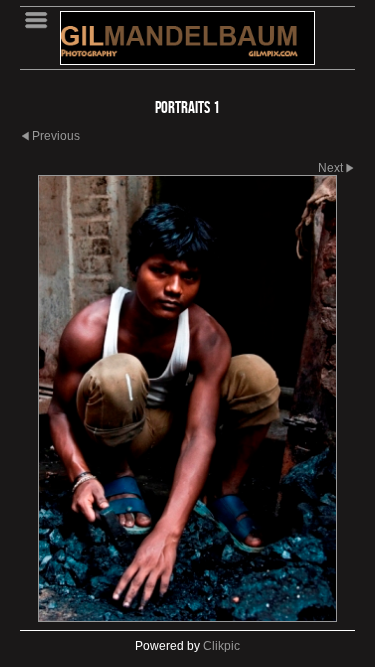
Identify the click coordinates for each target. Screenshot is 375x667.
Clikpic (221, 646)
